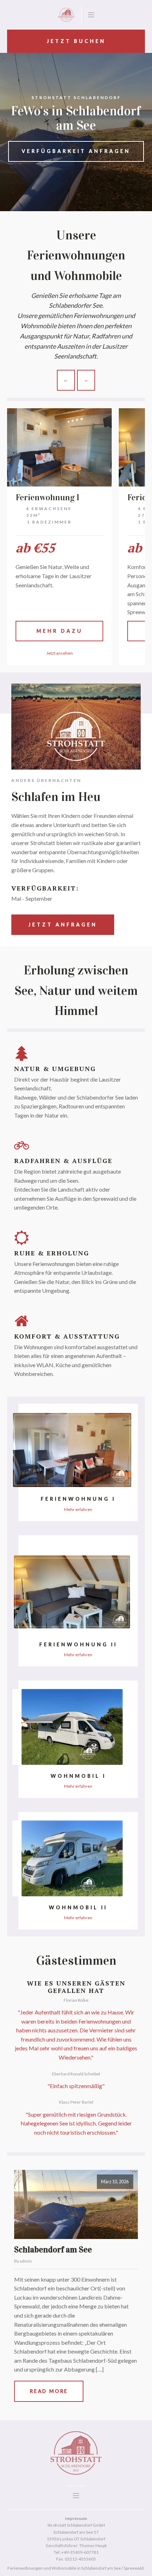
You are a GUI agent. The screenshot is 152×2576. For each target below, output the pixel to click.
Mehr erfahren (78, 1509)
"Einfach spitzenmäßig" (76, 2086)
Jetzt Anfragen (63, 925)
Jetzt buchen (76, 41)
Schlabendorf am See (53, 2250)
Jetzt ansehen (60, 653)
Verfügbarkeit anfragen (76, 151)
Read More (49, 2391)
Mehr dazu (60, 631)
